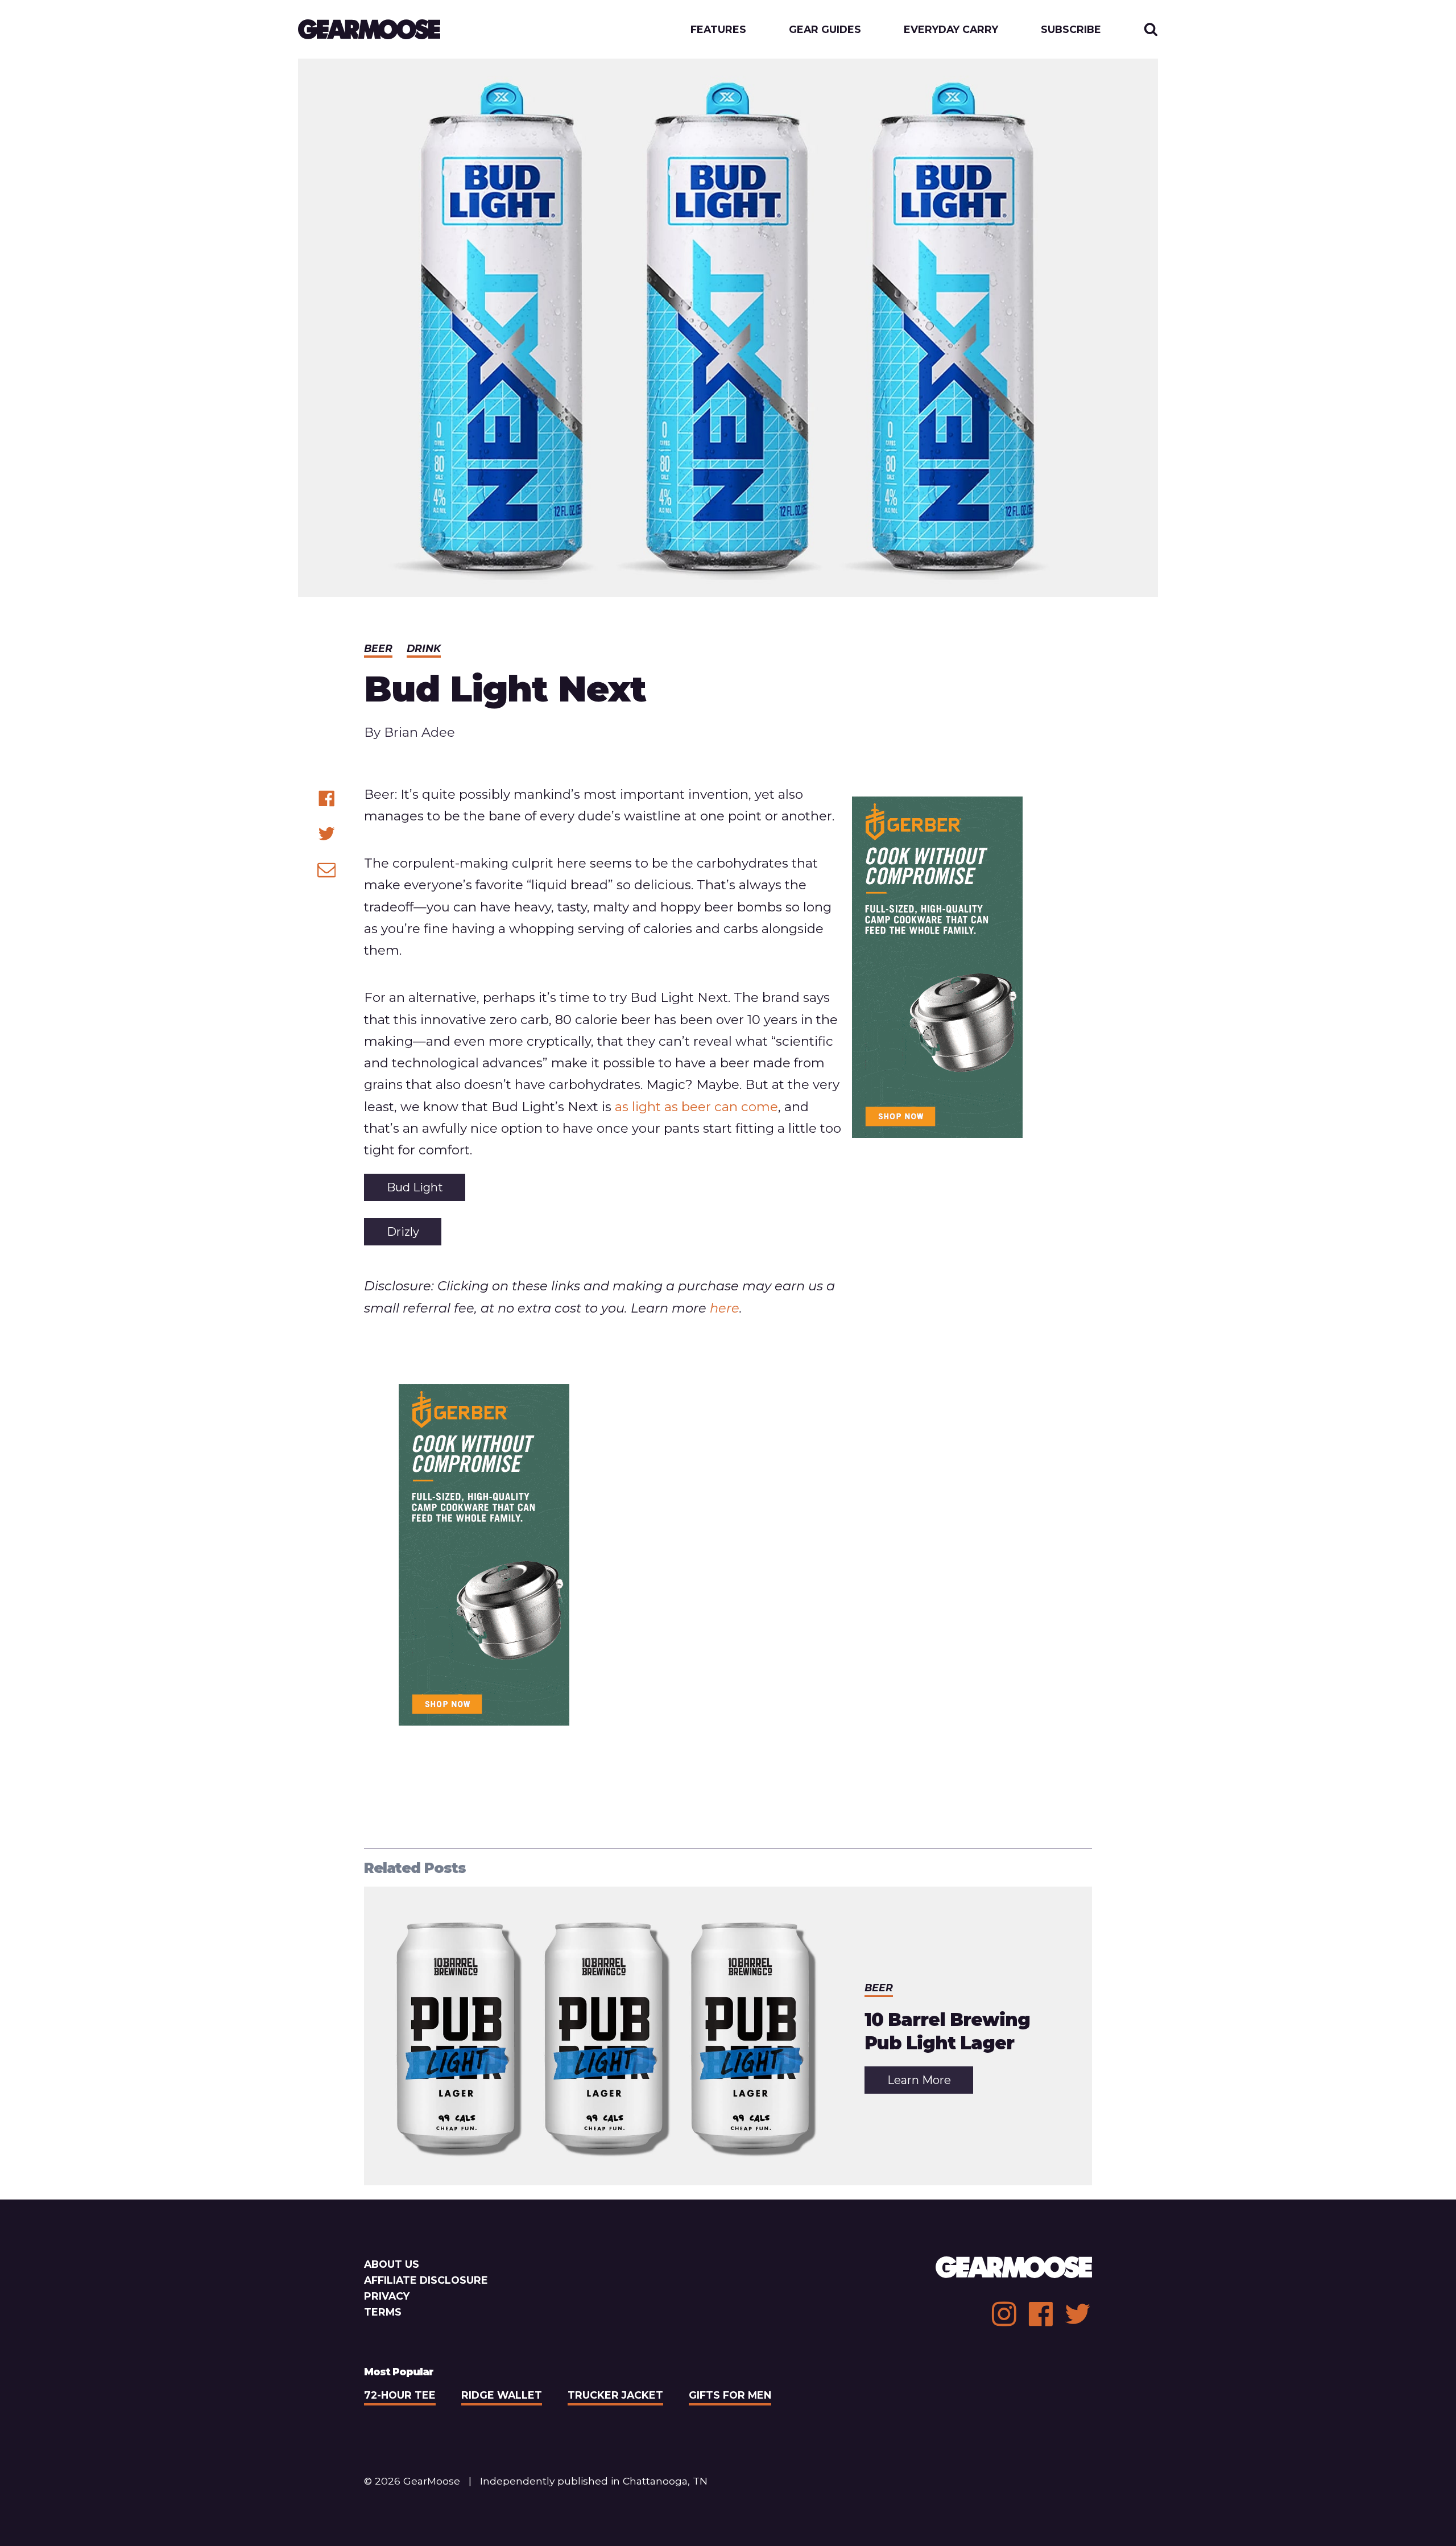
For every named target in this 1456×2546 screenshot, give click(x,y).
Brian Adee (419, 732)
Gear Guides (825, 30)
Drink (424, 648)
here (725, 1308)
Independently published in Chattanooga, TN (594, 2481)
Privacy (387, 2296)
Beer (378, 648)
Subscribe (1071, 30)
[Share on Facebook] (327, 799)
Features (718, 30)
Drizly (403, 1232)
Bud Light (415, 1187)
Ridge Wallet (502, 2395)
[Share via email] (327, 870)
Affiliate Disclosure (426, 2280)
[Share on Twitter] (327, 834)
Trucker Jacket (615, 2395)
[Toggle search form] (1151, 29)
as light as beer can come (696, 1107)
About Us (392, 2264)
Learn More (930, 2083)
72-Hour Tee (400, 2395)
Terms (383, 2312)
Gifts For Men (730, 2395)
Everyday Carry (951, 30)
